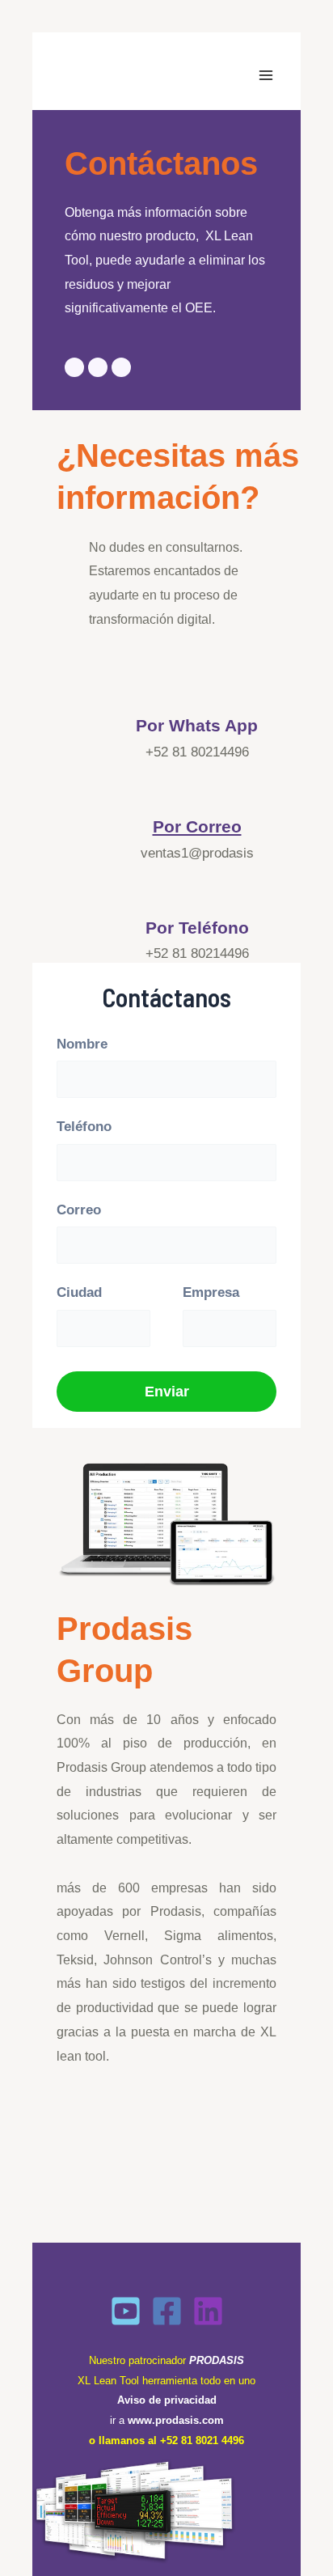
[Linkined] (208, 2311)
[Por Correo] (197, 790)
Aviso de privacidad (167, 2400)
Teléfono (84, 1127)
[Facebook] (167, 2311)
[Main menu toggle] (267, 75)
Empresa (211, 1292)
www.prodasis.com (176, 2420)
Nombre (82, 1044)
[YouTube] (126, 2311)
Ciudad (79, 1292)
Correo (79, 1210)
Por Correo (197, 826)
